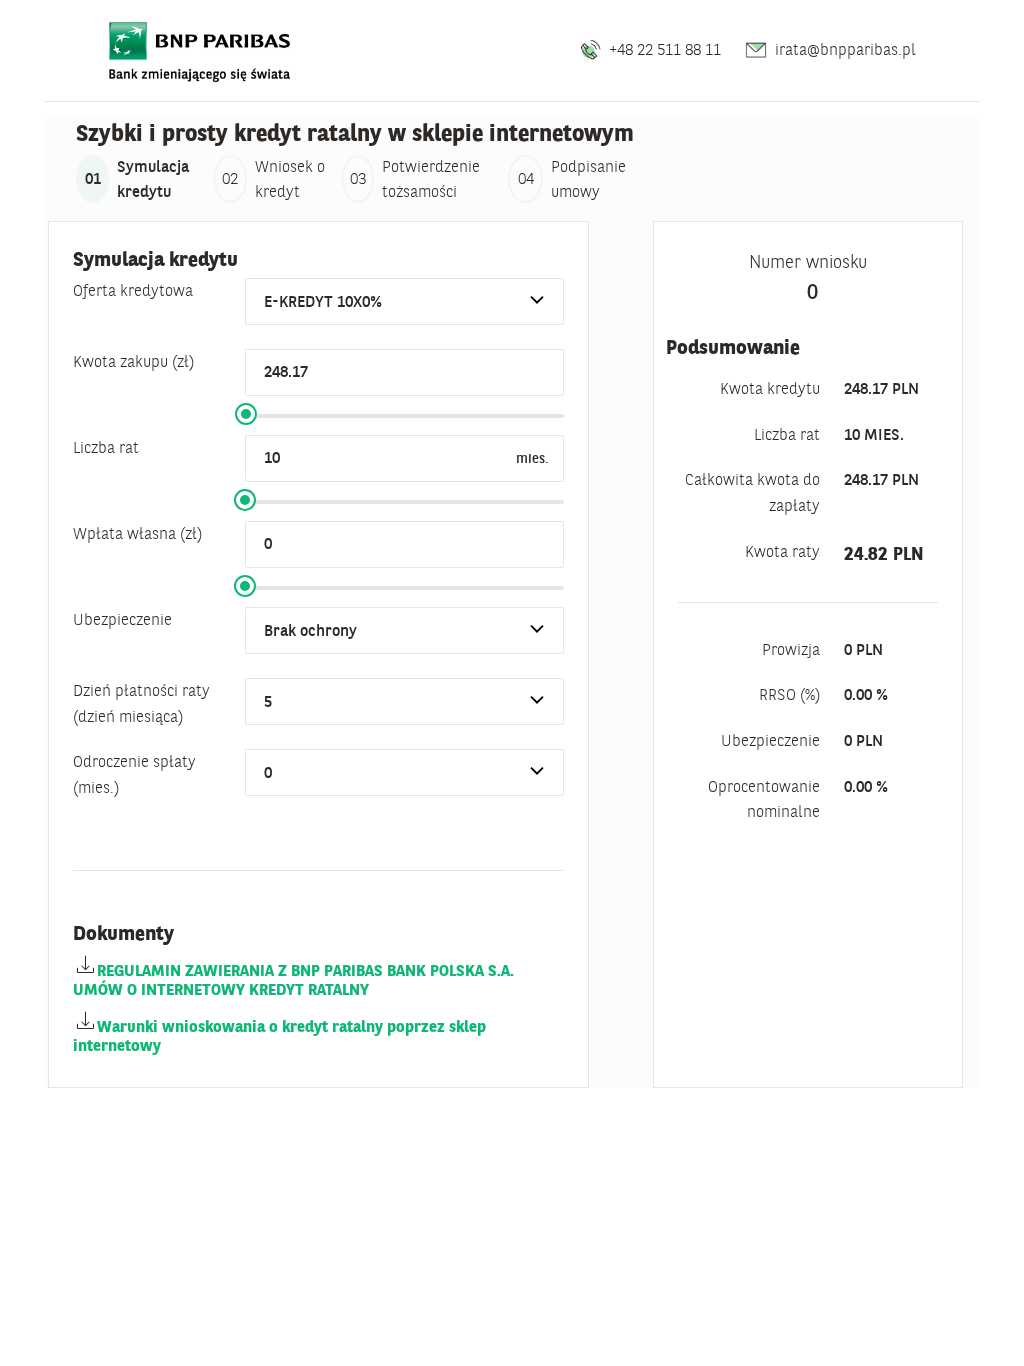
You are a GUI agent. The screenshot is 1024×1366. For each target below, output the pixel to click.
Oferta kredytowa (133, 290)
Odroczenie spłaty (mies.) (134, 774)
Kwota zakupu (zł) (133, 361)
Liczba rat (106, 447)
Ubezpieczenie (122, 619)
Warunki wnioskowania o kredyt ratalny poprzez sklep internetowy (279, 1035)
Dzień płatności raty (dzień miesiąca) (141, 703)
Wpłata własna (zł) (137, 533)
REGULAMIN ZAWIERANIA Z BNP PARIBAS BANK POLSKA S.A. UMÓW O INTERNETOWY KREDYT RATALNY (293, 979)
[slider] (246, 414)
